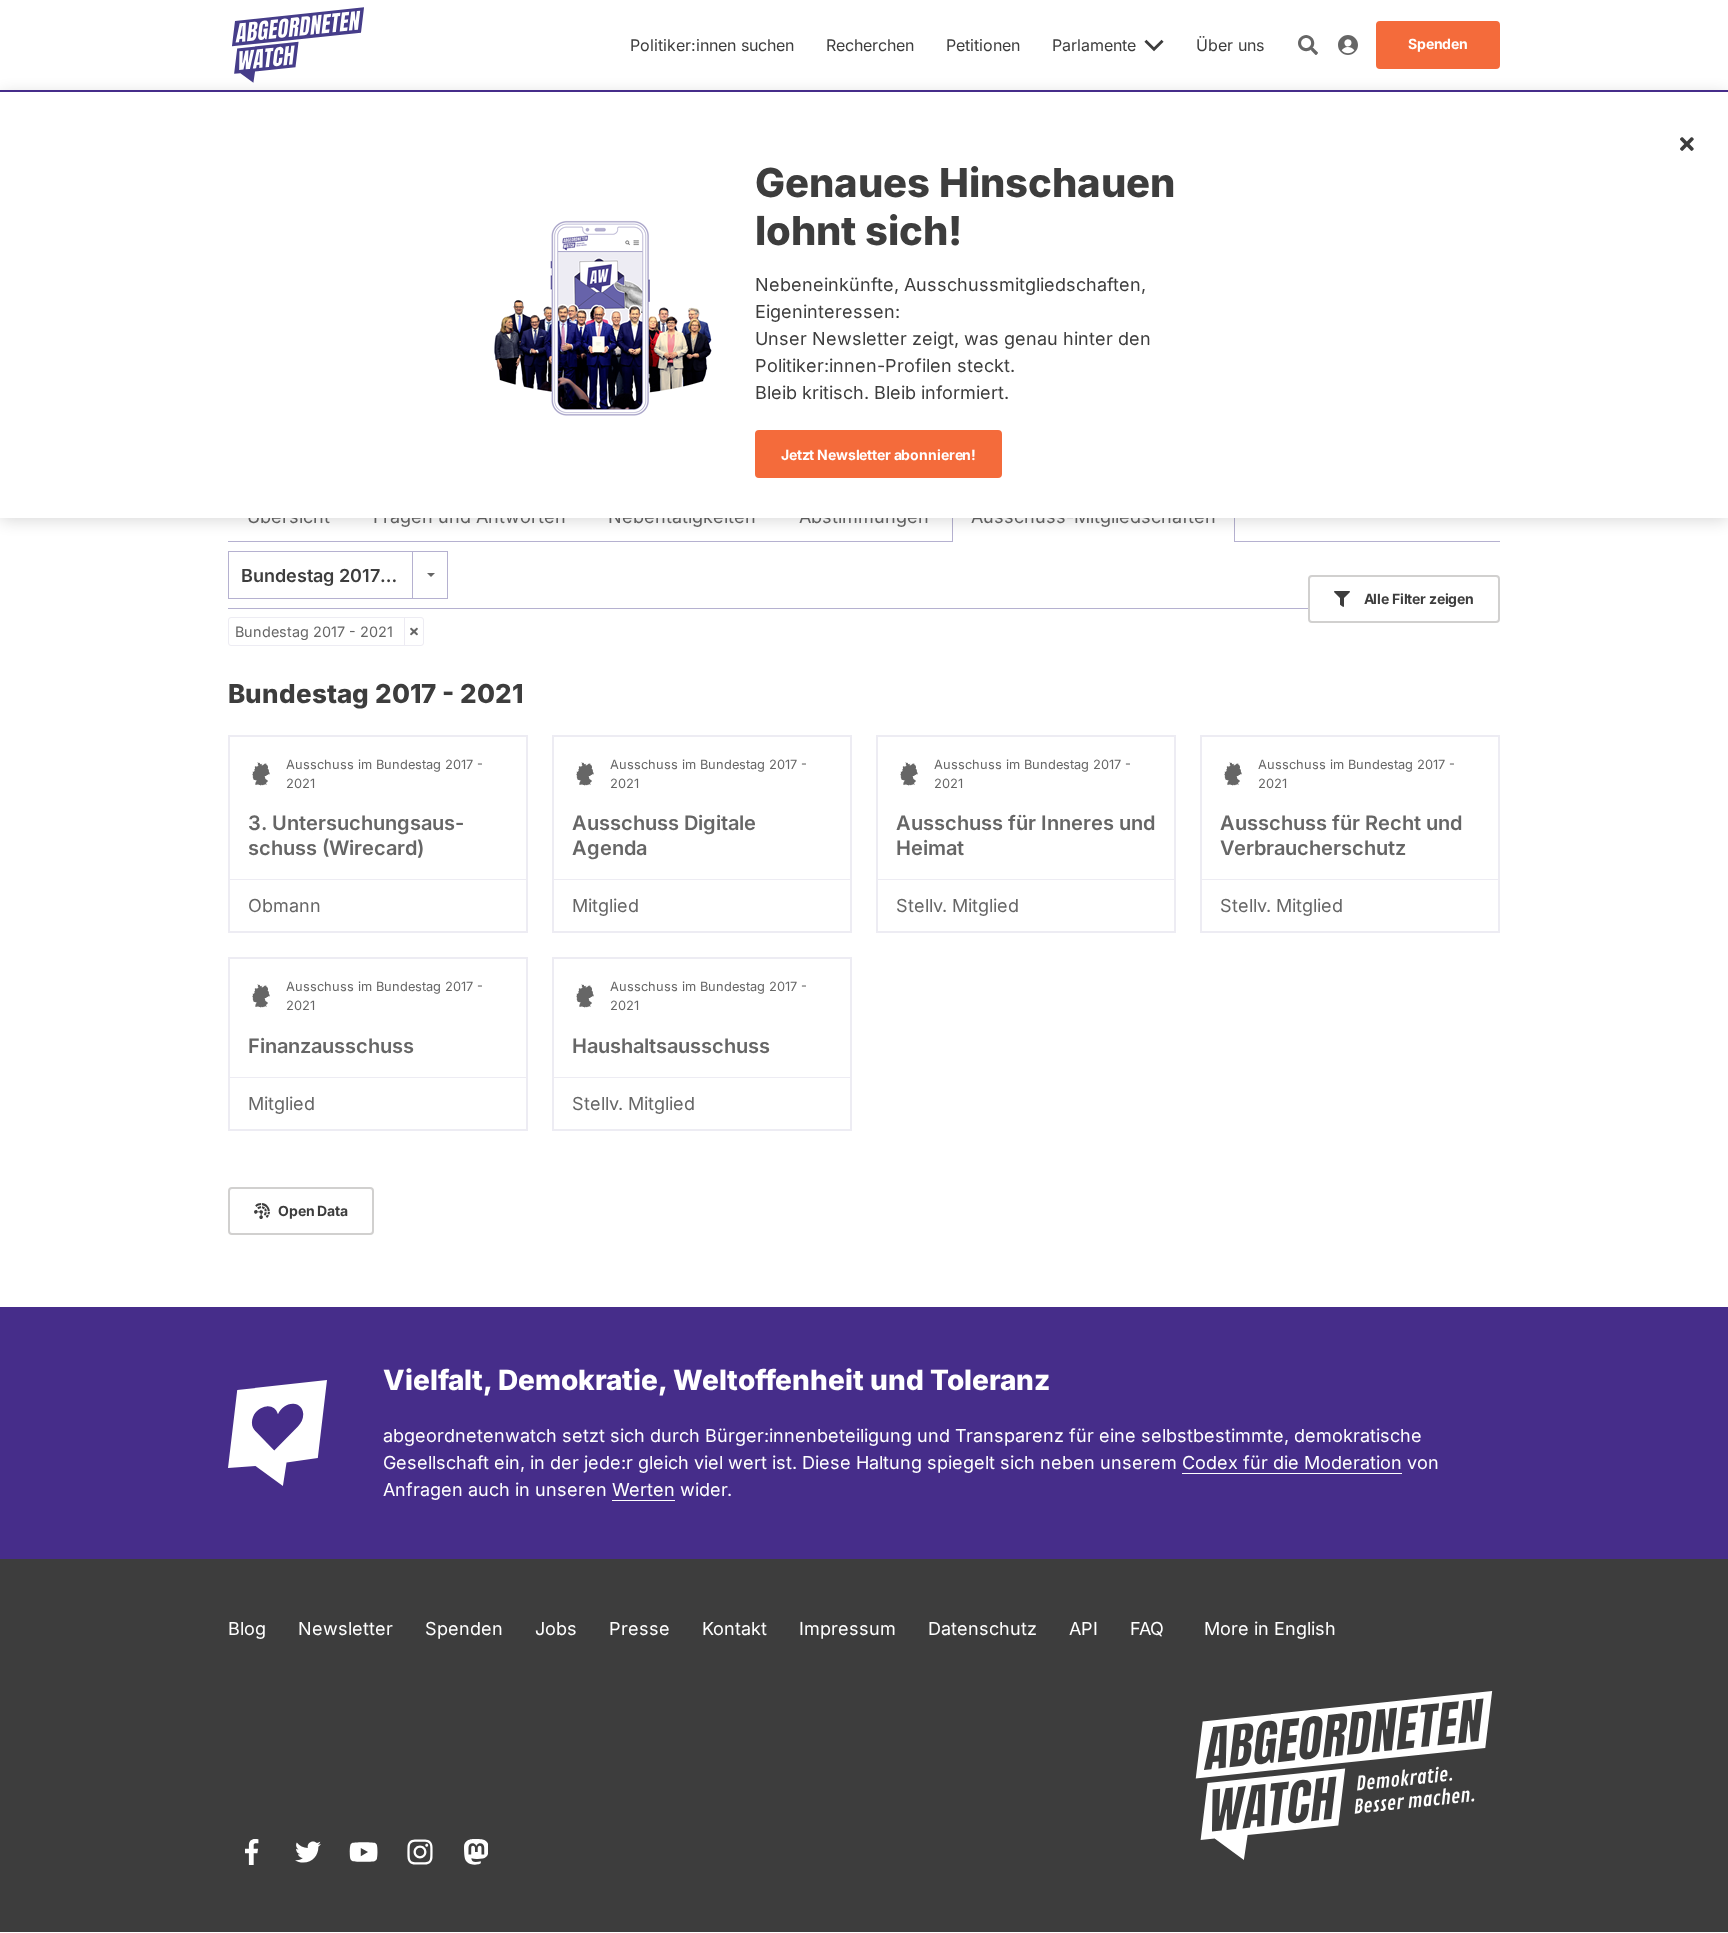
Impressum (847, 1628)
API (1083, 1628)
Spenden (464, 1628)
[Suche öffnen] (1308, 45)
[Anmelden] (1348, 45)
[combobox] (338, 575)
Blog (247, 1628)
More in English (1270, 1628)
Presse (639, 1628)
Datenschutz (982, 1628)
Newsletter (345, 1628)
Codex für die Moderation (1292, 1462)
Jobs (556, 1628)
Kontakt (734, 1628)
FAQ (1147, 1628)
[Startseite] (298, 45)
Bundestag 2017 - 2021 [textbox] (338, 575)
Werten (643, 1489)
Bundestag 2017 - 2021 (314, 631)
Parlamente (1094, 45)
